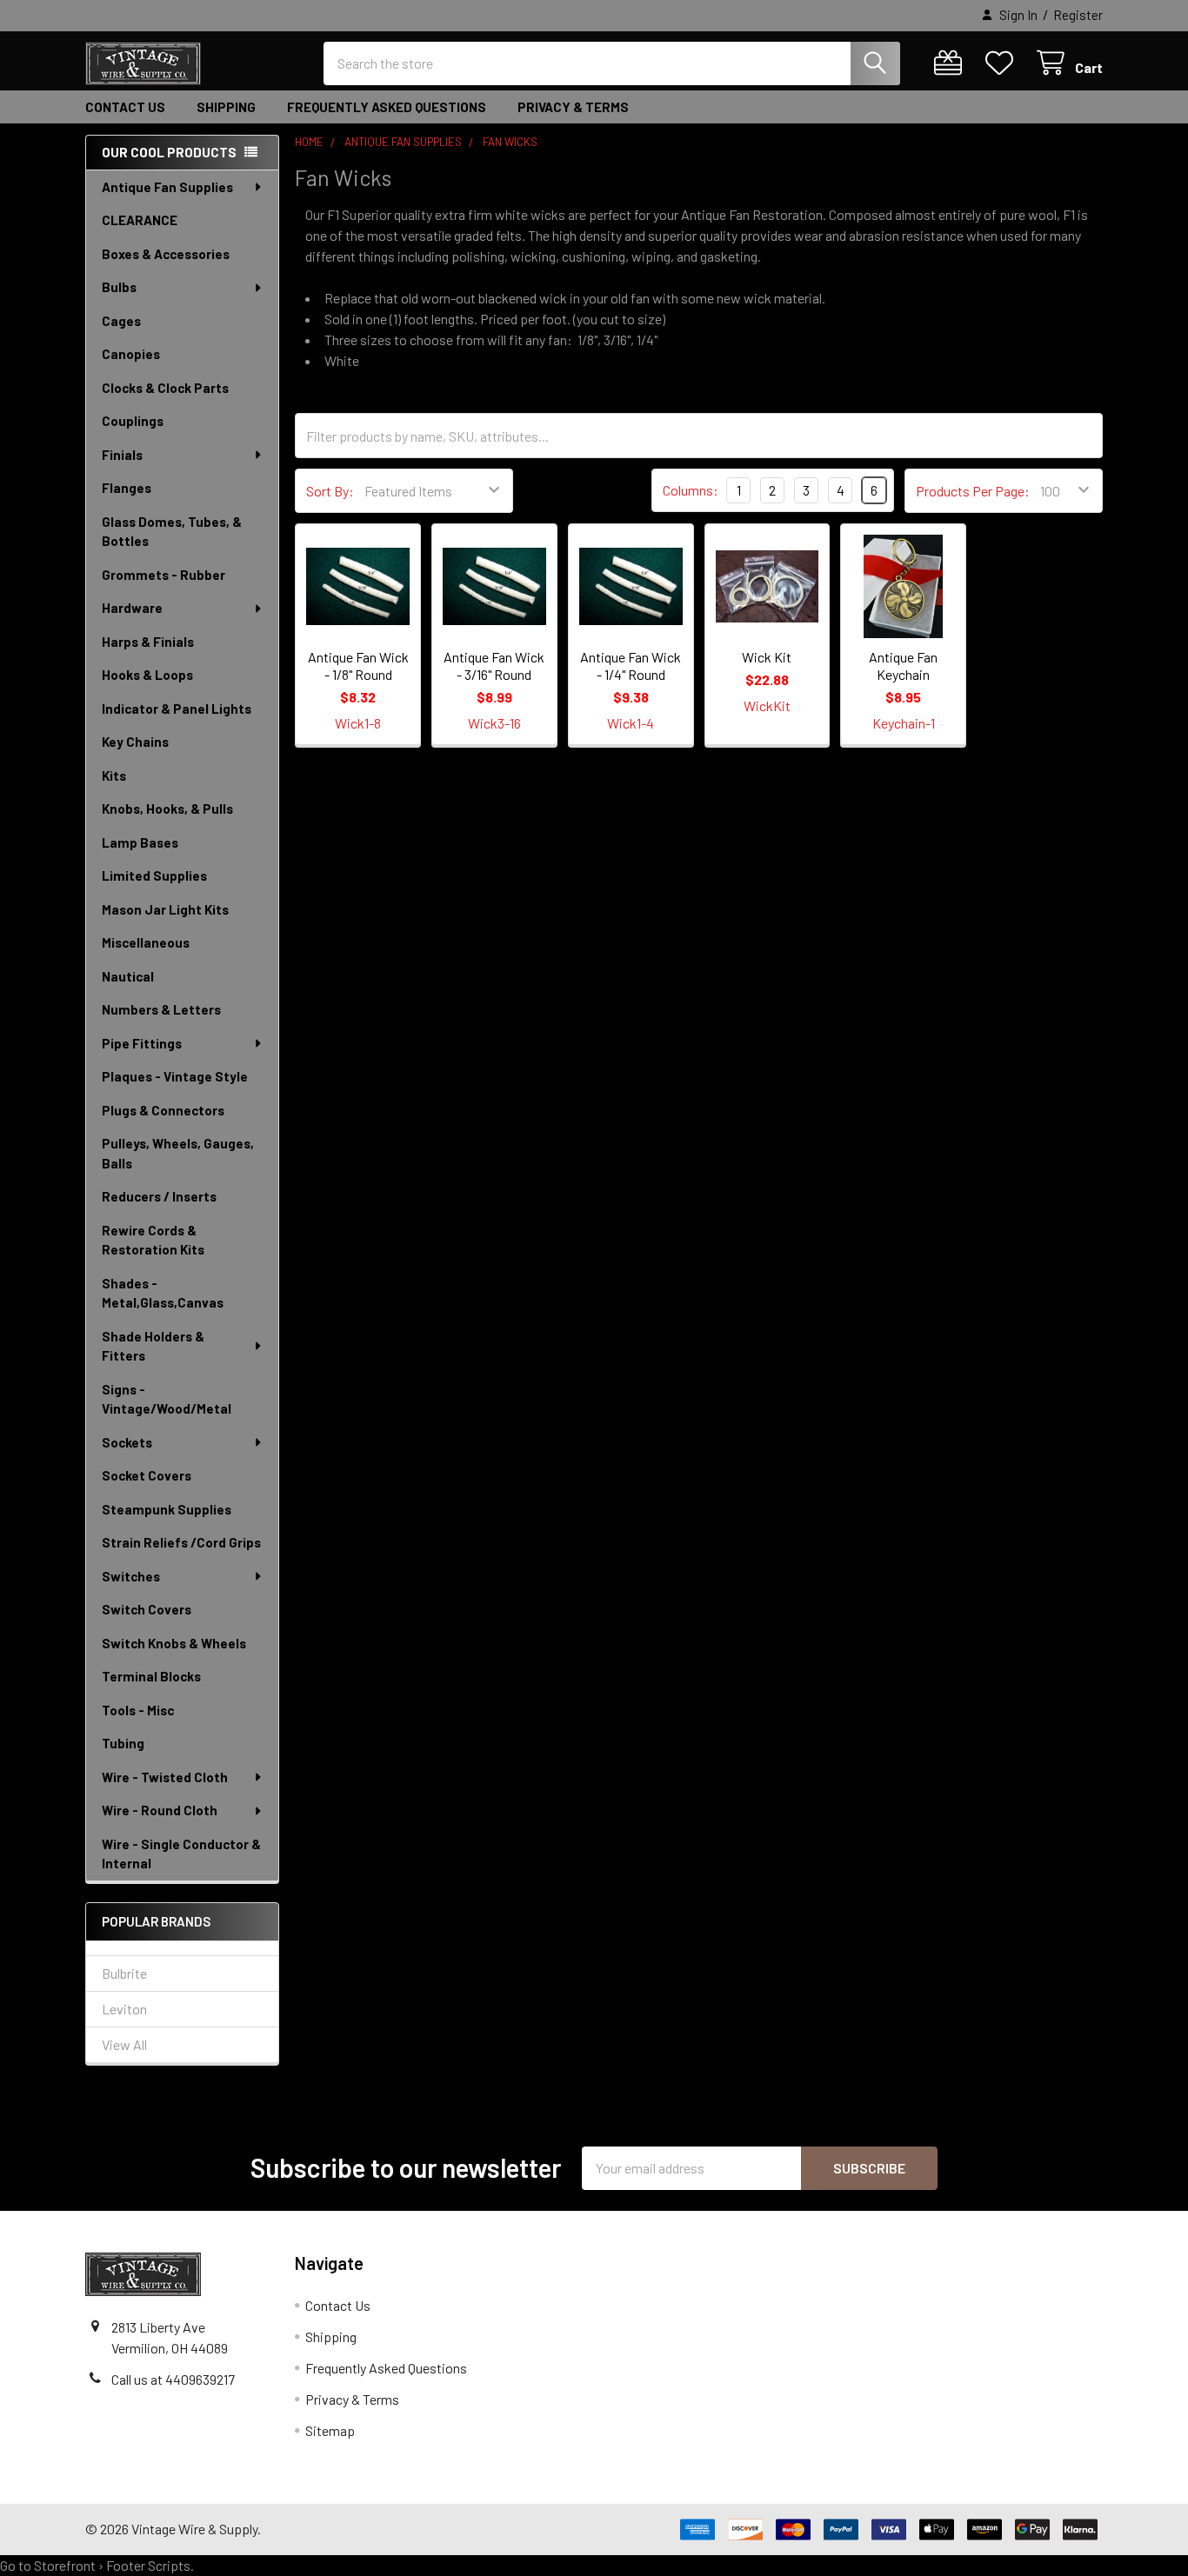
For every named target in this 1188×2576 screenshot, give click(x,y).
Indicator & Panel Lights (177, 709)
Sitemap (330, 2430)
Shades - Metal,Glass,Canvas (163, 1293)
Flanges (127, 488)
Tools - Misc (138, 1710)
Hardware (132, 608)
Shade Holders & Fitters (153, 1346)
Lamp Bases (140, 842)
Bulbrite (124, 1973)
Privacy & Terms (573, 107)
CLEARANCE (140, 220)
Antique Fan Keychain (903, 666)
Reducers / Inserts (159, 1196)
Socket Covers (147, 1475)
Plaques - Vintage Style (175, 1076)
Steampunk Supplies (167, 1509)
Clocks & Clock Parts (165, 388)
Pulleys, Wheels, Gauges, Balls (178, 1153)
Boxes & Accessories (166, 254)
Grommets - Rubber (164, 575)
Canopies (131, 354)
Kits (114, 775)
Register (1078, 15)
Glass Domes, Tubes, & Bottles (172, 532)
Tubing (123, 1743)
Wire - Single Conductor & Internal (181, 1854)
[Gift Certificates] (952, 63)
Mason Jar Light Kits (165, 909)
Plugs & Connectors (163, 1110)
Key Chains (135, 742)
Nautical (128, 976)
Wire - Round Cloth (160, 1810)
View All (124, 2044)
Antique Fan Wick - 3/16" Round (494, 666)
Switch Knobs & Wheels (174, 1643)
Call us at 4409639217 (173, 2379)
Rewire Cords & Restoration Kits (153, 1240)
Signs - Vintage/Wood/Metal (167, 1399)
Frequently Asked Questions (387, 107)
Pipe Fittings (142, 1043)
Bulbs (119, 287)
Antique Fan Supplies (167, 187)
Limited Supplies (154, 875)
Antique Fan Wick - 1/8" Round (358, 666)
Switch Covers (147, 1609)
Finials (122, 455)
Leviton (124, 2009)
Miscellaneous (146, 942)
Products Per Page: (973, 491)
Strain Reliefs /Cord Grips (181, 1542)
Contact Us (125, 107)
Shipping (226, 107)
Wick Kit (767, 657)
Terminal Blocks (151, 1676)
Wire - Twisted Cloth (165, 1777)
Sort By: (330, 491)
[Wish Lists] (1003, 63)
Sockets (127, 1442)
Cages (121, 321)
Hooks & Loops (147, 675)
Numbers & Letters (161, 1009)
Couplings (133, 421)
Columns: (691, 490)
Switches (131, 1576)
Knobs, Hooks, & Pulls (167, 809)
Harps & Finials (148, 642)
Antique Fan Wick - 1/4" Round (631, 666)
